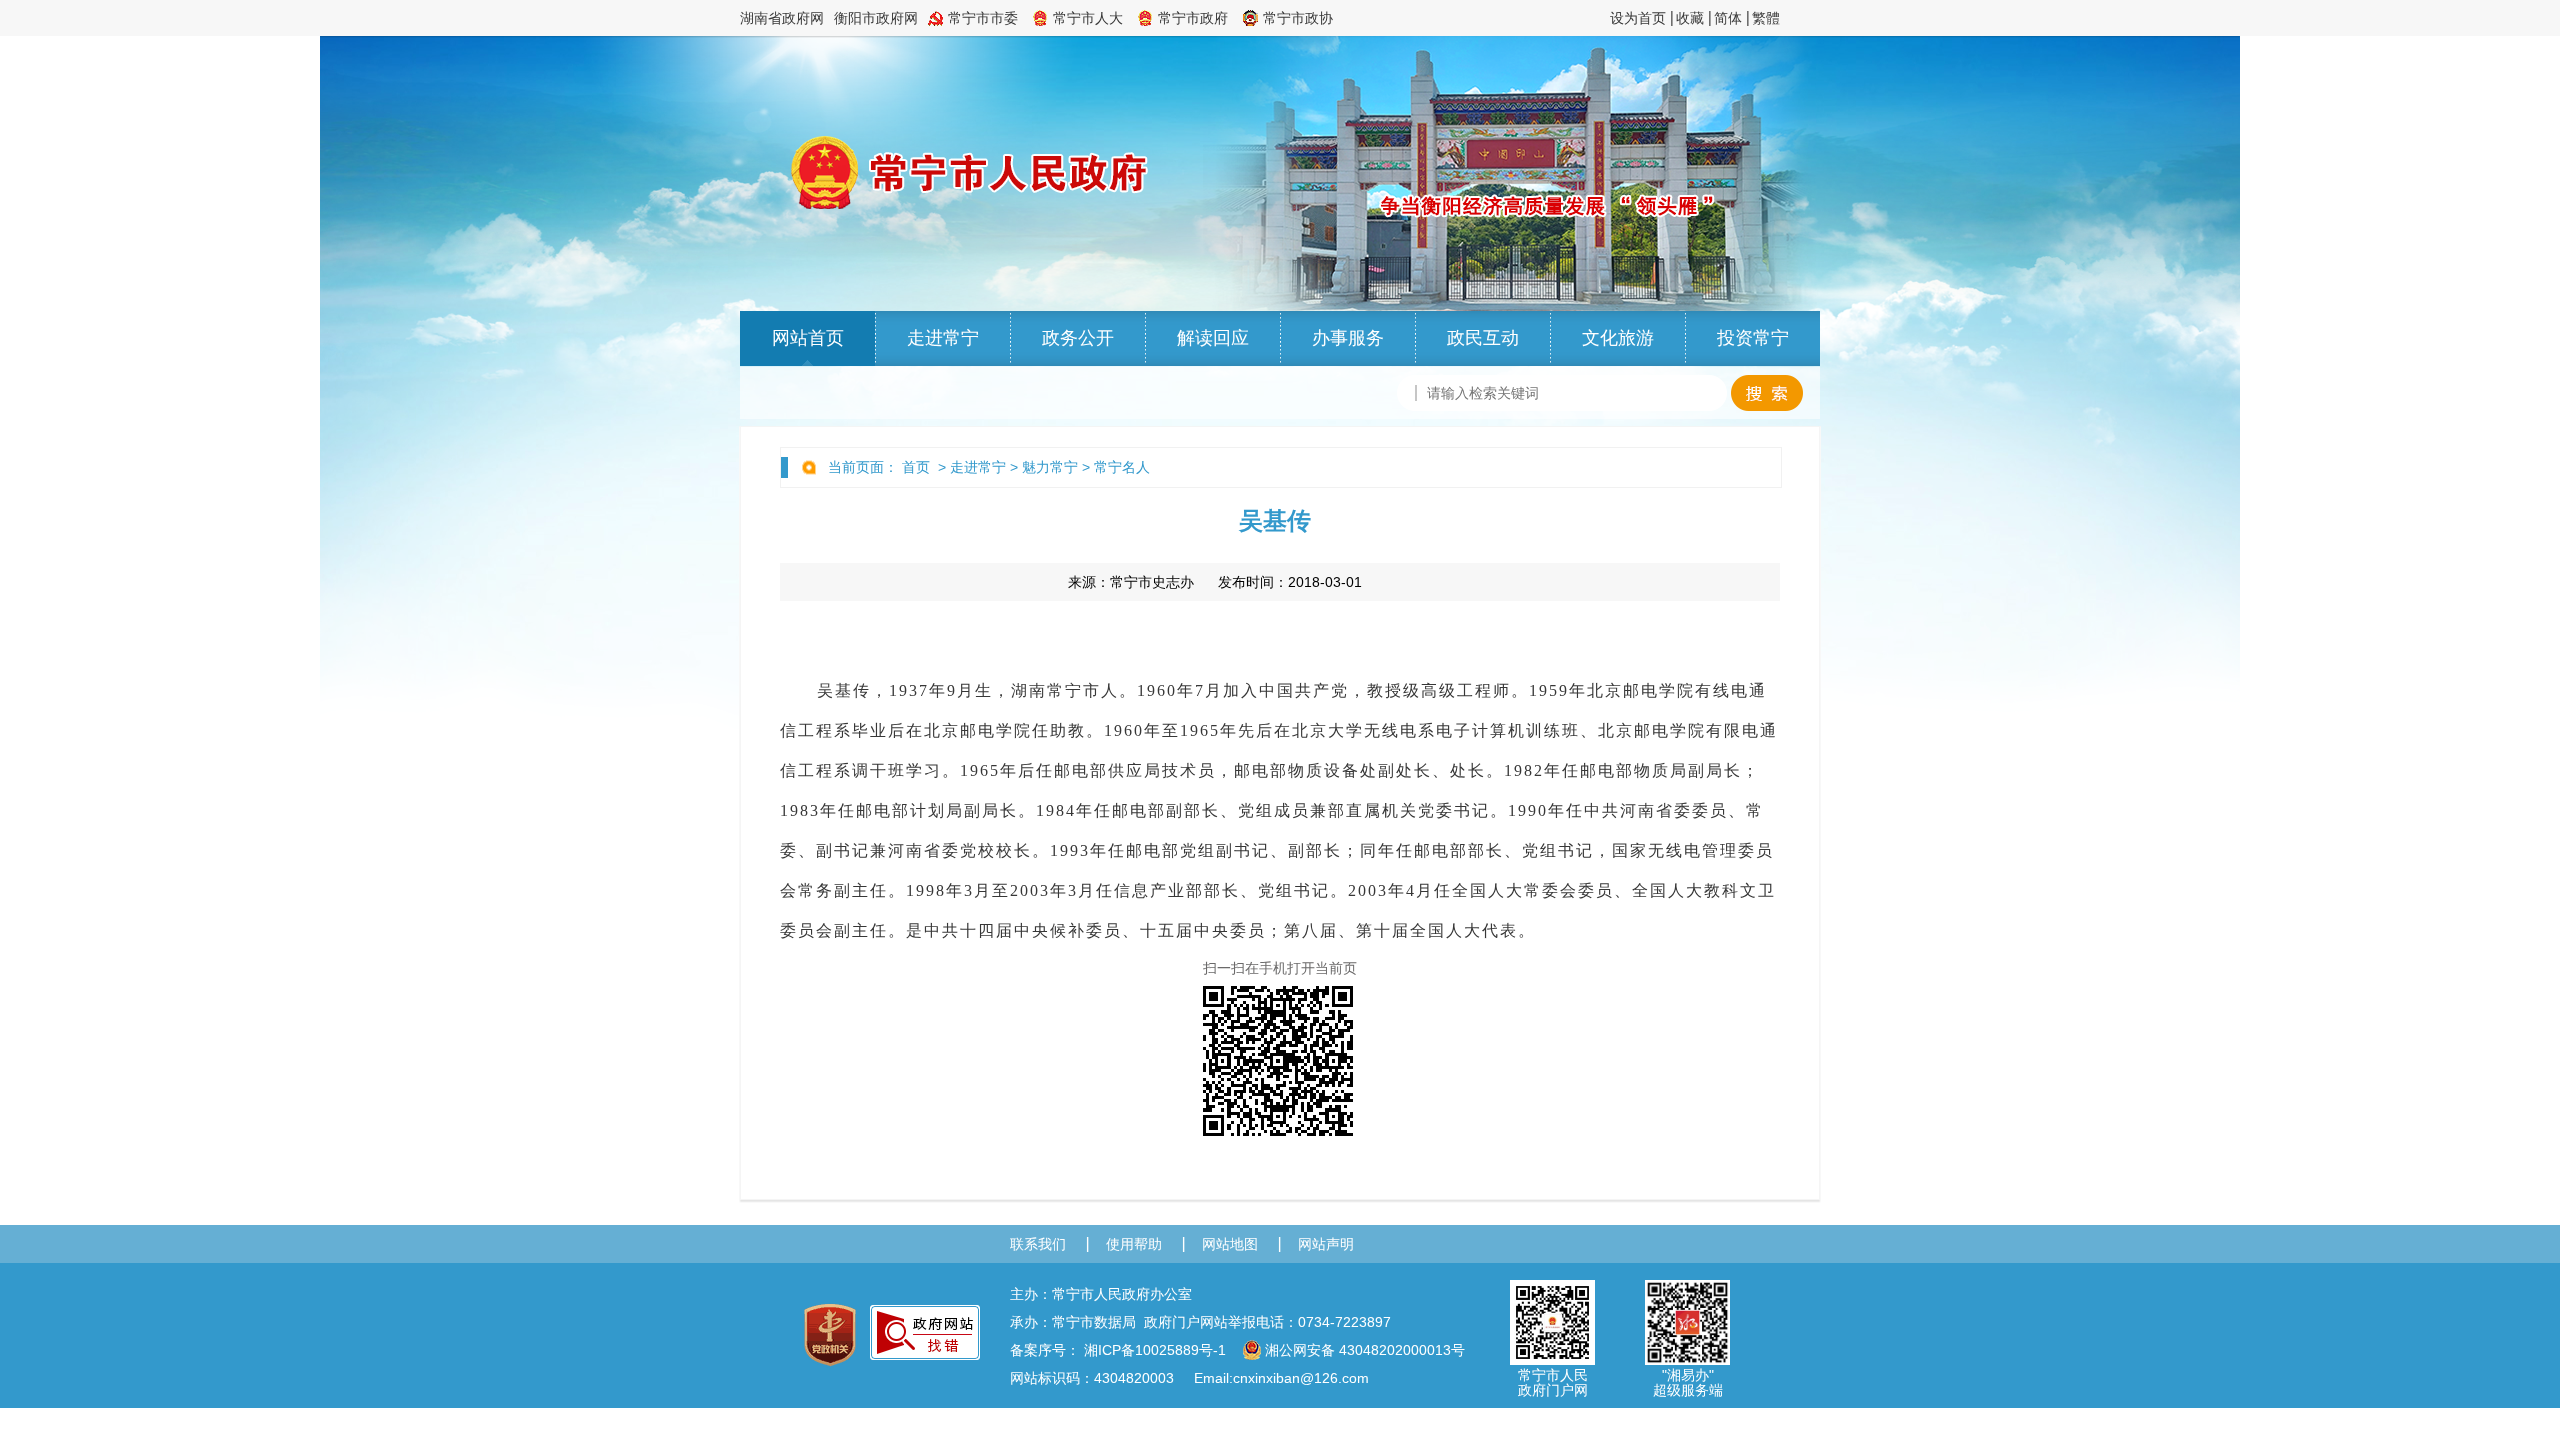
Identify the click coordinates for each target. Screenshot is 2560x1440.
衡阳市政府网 (876, 18)
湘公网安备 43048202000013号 (1365, 1350)
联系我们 (1038, 1244)
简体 (1728, 18)
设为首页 (1638, 18)
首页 (916, 467)
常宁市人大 (1088, 18)
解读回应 (1213, 338)
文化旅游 (1618, 338)
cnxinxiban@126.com (1301, 1378)
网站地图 (1230, 1244)
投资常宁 (1753, 338)
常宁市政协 (1298, 18)
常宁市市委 (983, 18)
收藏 (1690, 18)
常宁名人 (1122, 467)
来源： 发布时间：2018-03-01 (1215, 582)
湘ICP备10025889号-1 (1155, 1350)
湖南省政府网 (782, 18)
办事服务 (1348, 338)
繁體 (1766, 18)
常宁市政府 (1193, 18)
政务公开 (1078, 338)
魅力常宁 (1050, 467)
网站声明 (1326, 1244)
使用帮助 (1134, 1244)
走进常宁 (943, 338)
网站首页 (808, 338)
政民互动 (1483, 338)
